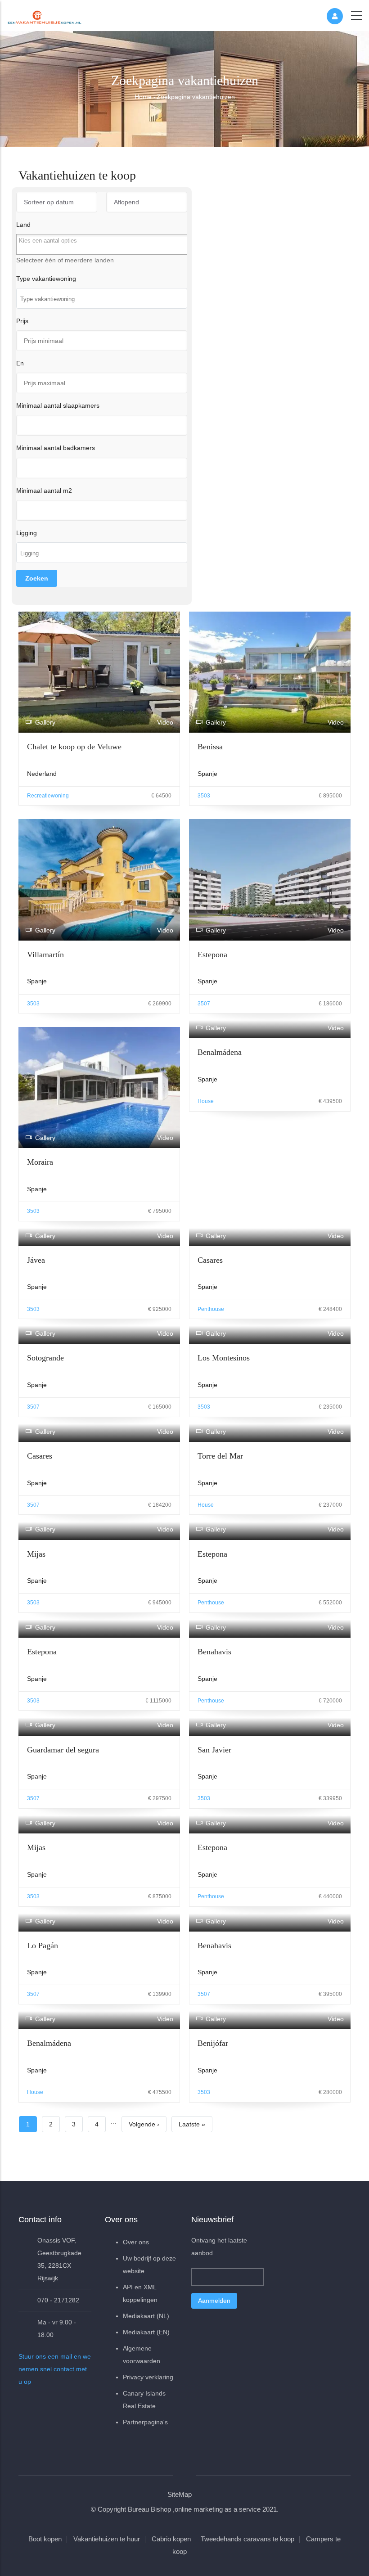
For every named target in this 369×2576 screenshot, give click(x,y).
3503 (204, 796)
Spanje (207, 774)
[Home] (45, 15)
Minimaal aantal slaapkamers (58, 405)
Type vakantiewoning (46, 279)
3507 (204, 1004)
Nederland (42, 774)
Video (165, 722)
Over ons (136, 2242)
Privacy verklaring (148, 2377)
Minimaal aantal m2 (44, 491)
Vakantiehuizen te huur (107, 2539)
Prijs (22, 321)
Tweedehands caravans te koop (247, 2539)
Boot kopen (45, 2539)
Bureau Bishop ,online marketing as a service (194, 2509)
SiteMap (180, 2494)
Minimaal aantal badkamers (56, 448)
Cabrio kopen (171, 2539)
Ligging (27, 533)
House (206, 1101)
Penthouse (211, 1309)
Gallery (45, 722)
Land (23, 225)
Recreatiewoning (48, 796)
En (20, 363)
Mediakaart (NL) (146, 2316)
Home (143, 97)
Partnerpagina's (145, 2422)
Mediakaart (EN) (146, 2332)
